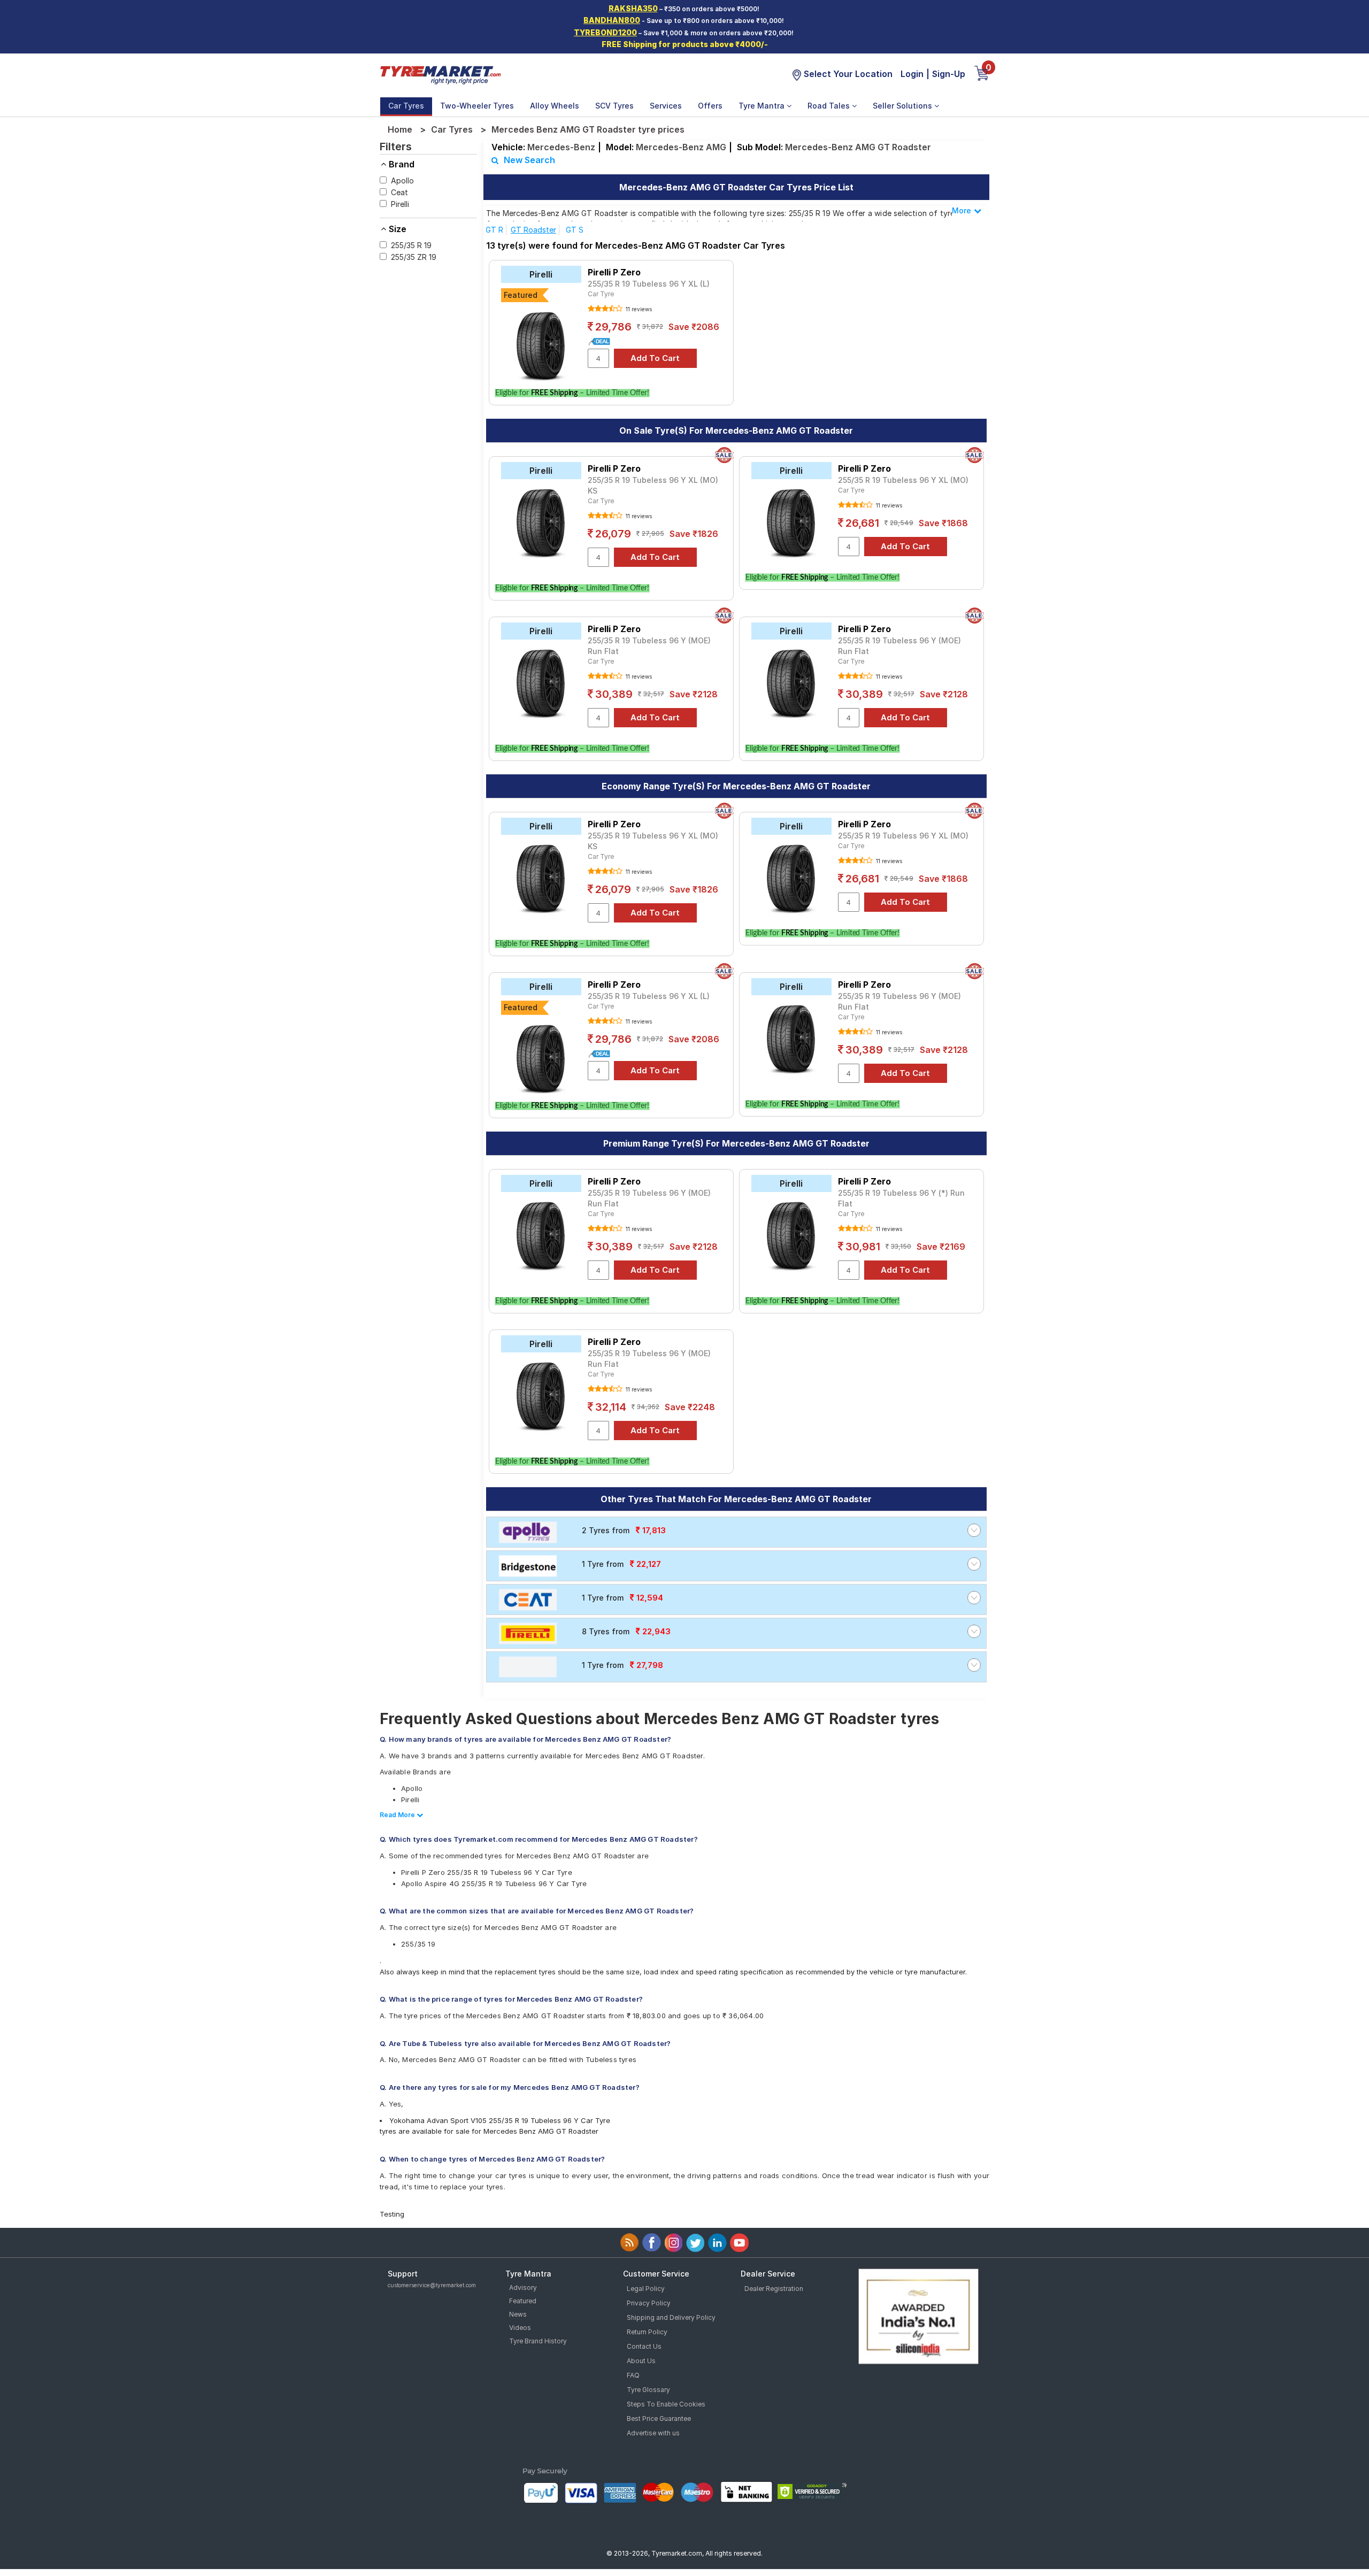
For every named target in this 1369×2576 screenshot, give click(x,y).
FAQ (633, 2375)
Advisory (523, 2287)
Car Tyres (406, 106)
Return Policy (647, 2332)
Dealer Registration (774, 2289)
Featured (523, 2301)
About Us (641, 2361)
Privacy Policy (649, 2303)
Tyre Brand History (538, 2341)
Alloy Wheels (555, 106)
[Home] (440, 74)
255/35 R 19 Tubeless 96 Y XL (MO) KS (653, 485)
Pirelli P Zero (614, 272)
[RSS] (630, 2243)
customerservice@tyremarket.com (432, 2285)
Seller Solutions (903, 106)
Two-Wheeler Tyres (477, 106)
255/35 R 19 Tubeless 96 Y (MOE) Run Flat (649, 646)
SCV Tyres (614, 106)
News (518, 2314)
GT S (575, 230)
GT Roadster (533, 230)
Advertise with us (653, 2433)
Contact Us (644, 2346)
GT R (494, 230)
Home (400, 129)
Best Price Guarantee (659, 2419)
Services (666, 106)
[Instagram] (674, 2243)
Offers (710, 106)
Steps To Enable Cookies (666, 2404)
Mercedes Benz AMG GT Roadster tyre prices (588, 129)
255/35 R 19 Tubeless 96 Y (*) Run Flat (901, 1198)
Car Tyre (601, 294)
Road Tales (830, 106)
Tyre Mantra (763, 106)
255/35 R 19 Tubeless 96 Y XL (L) (649, 284)
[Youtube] (739, 2243)
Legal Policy (646, 2289)
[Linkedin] (717, 2243)
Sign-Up (949, 74)
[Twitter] (695, 2243)
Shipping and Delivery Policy (671, 2317)
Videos (520, 2328)
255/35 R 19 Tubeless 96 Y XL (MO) (903, 480)
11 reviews (638, 309)
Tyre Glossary (648, 2390)
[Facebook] (652, 2243)
